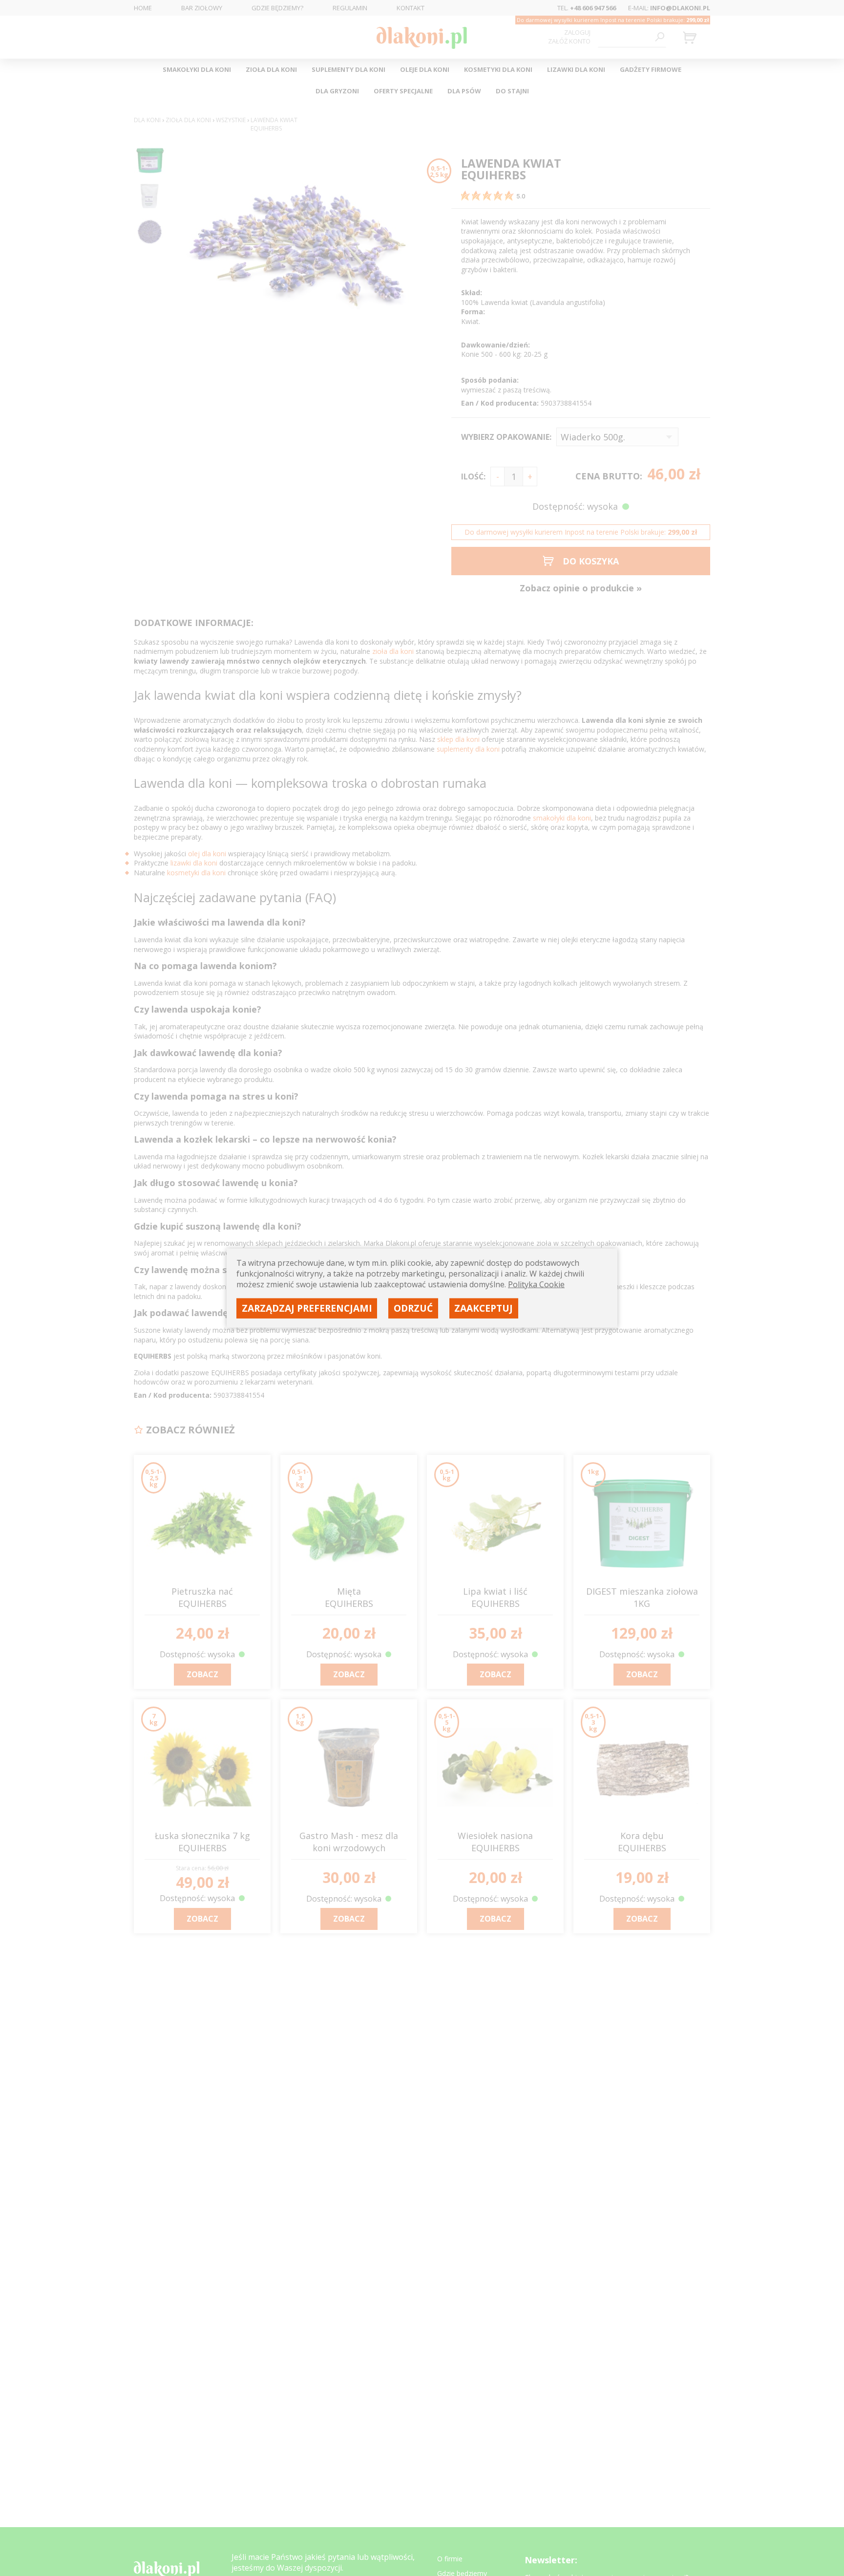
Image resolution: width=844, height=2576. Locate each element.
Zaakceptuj (484, 1308)
